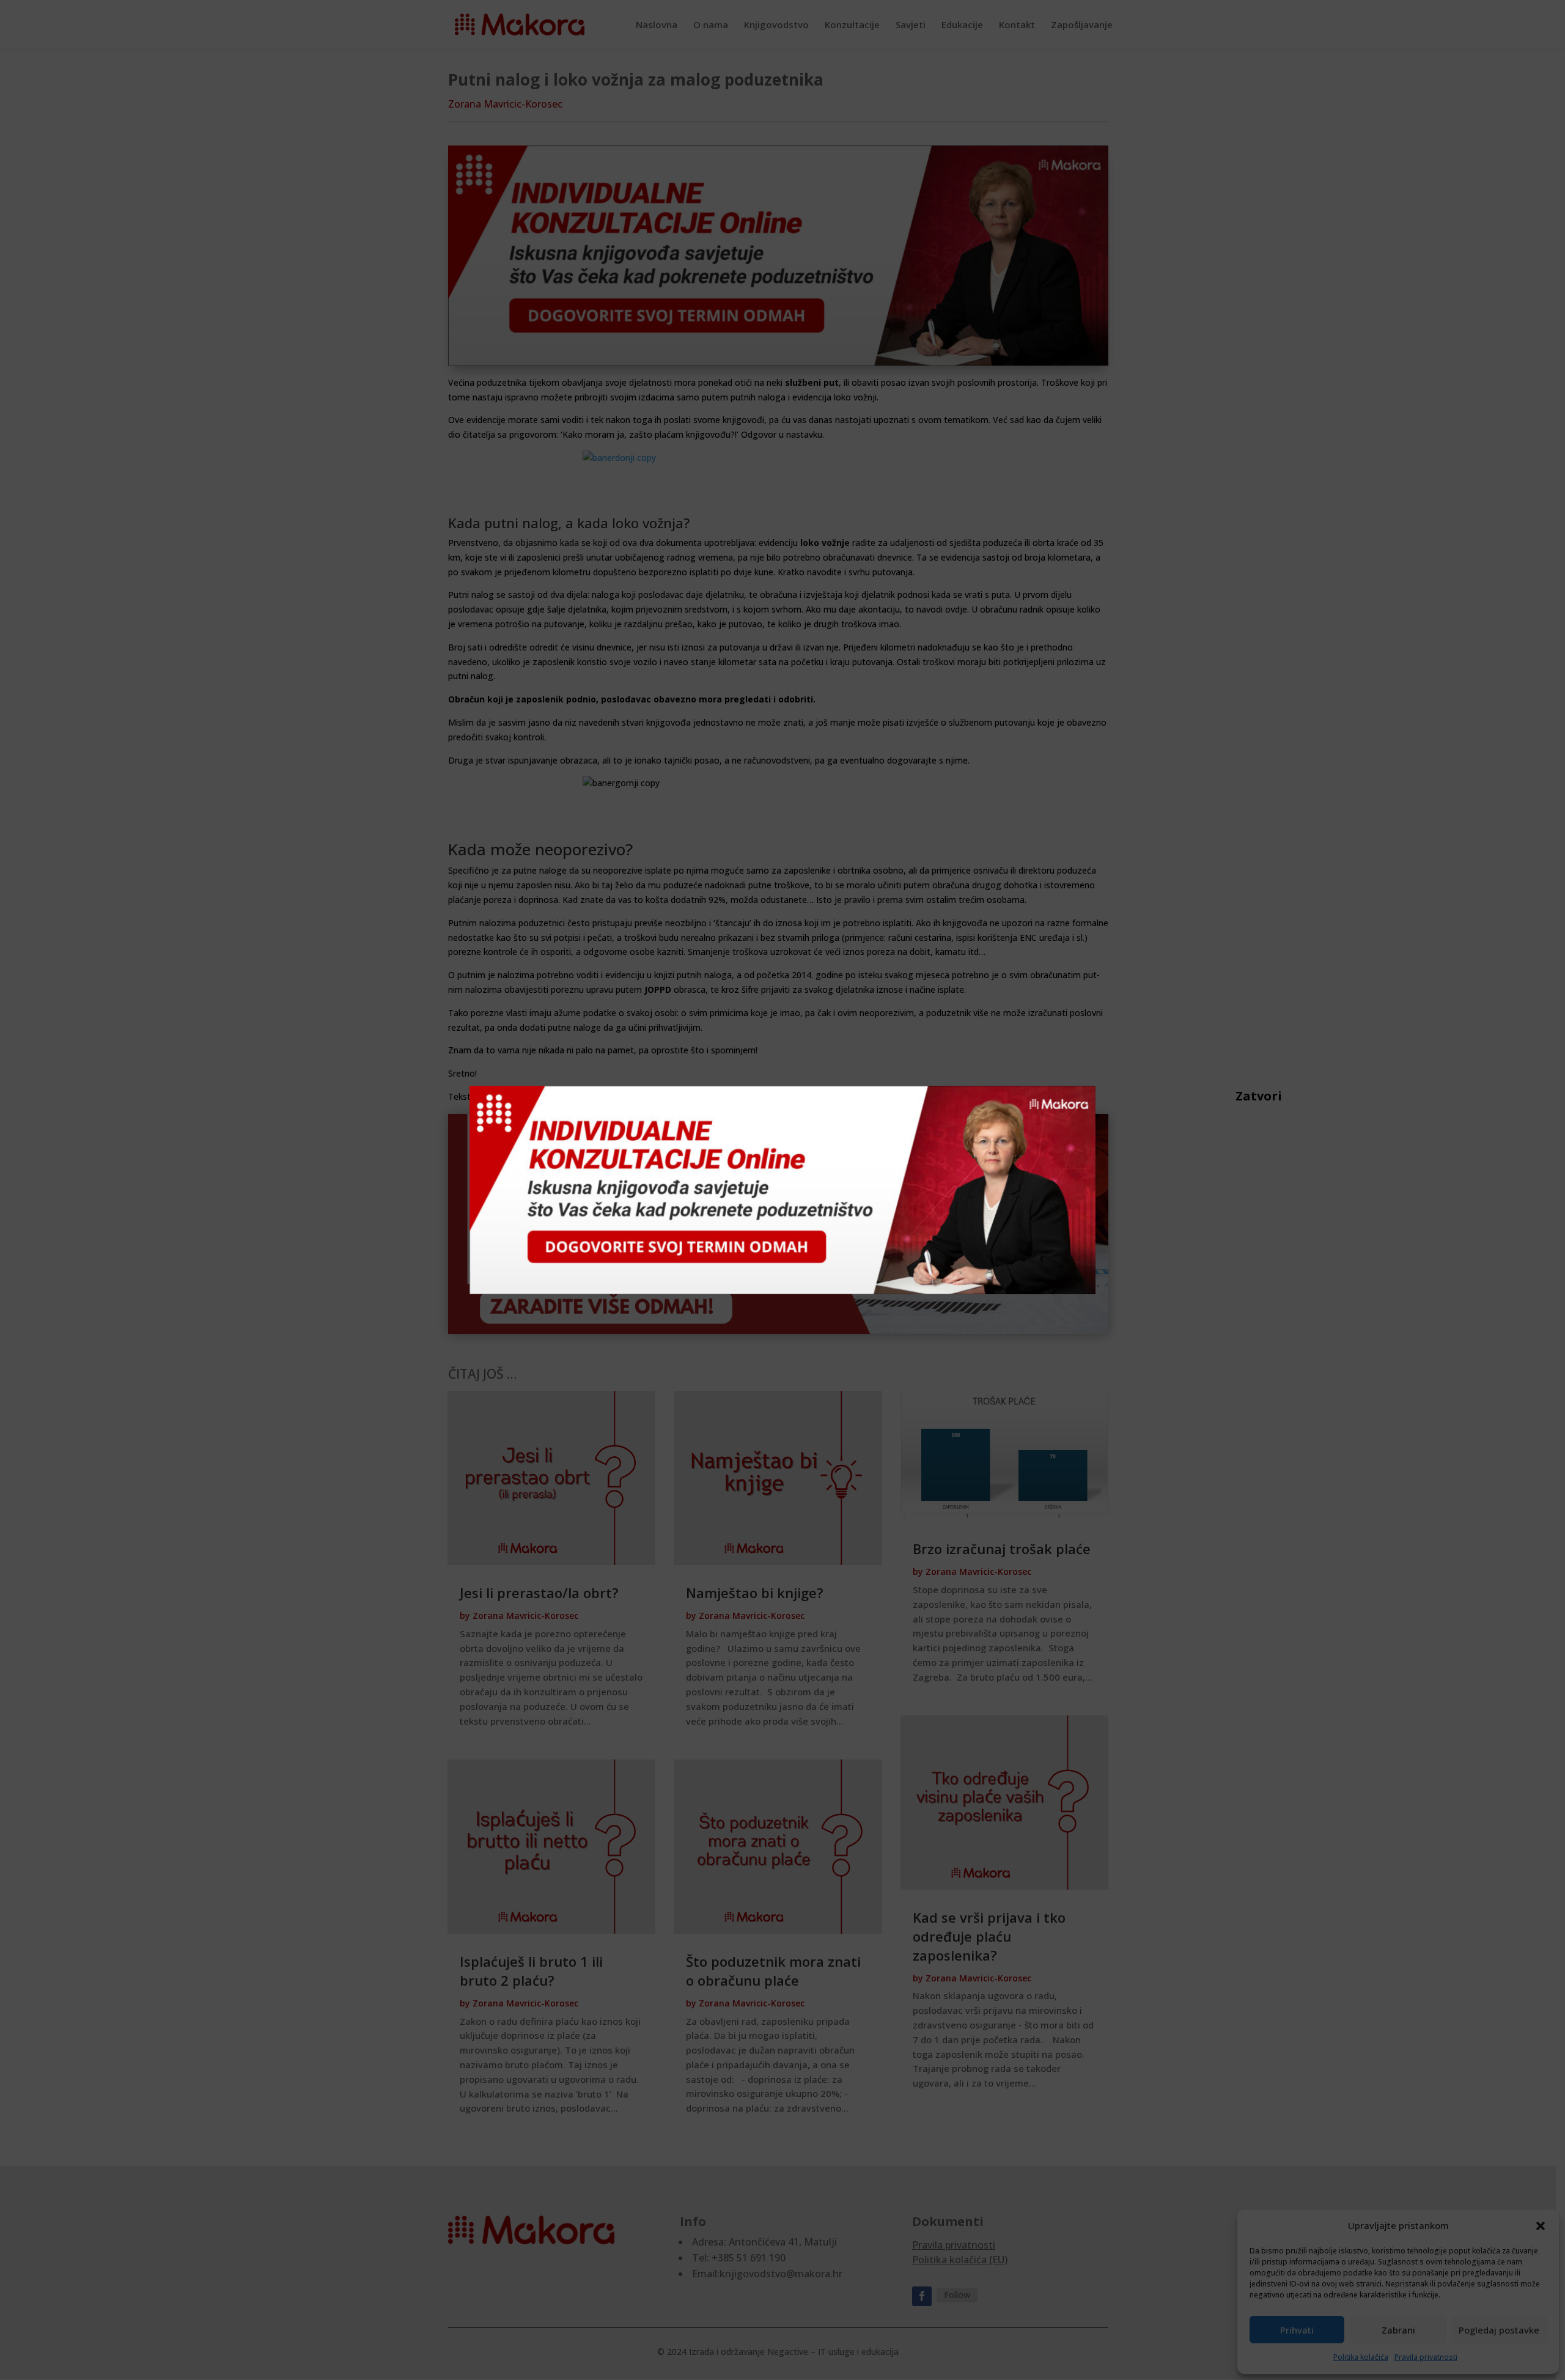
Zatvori (1242, 1096)
